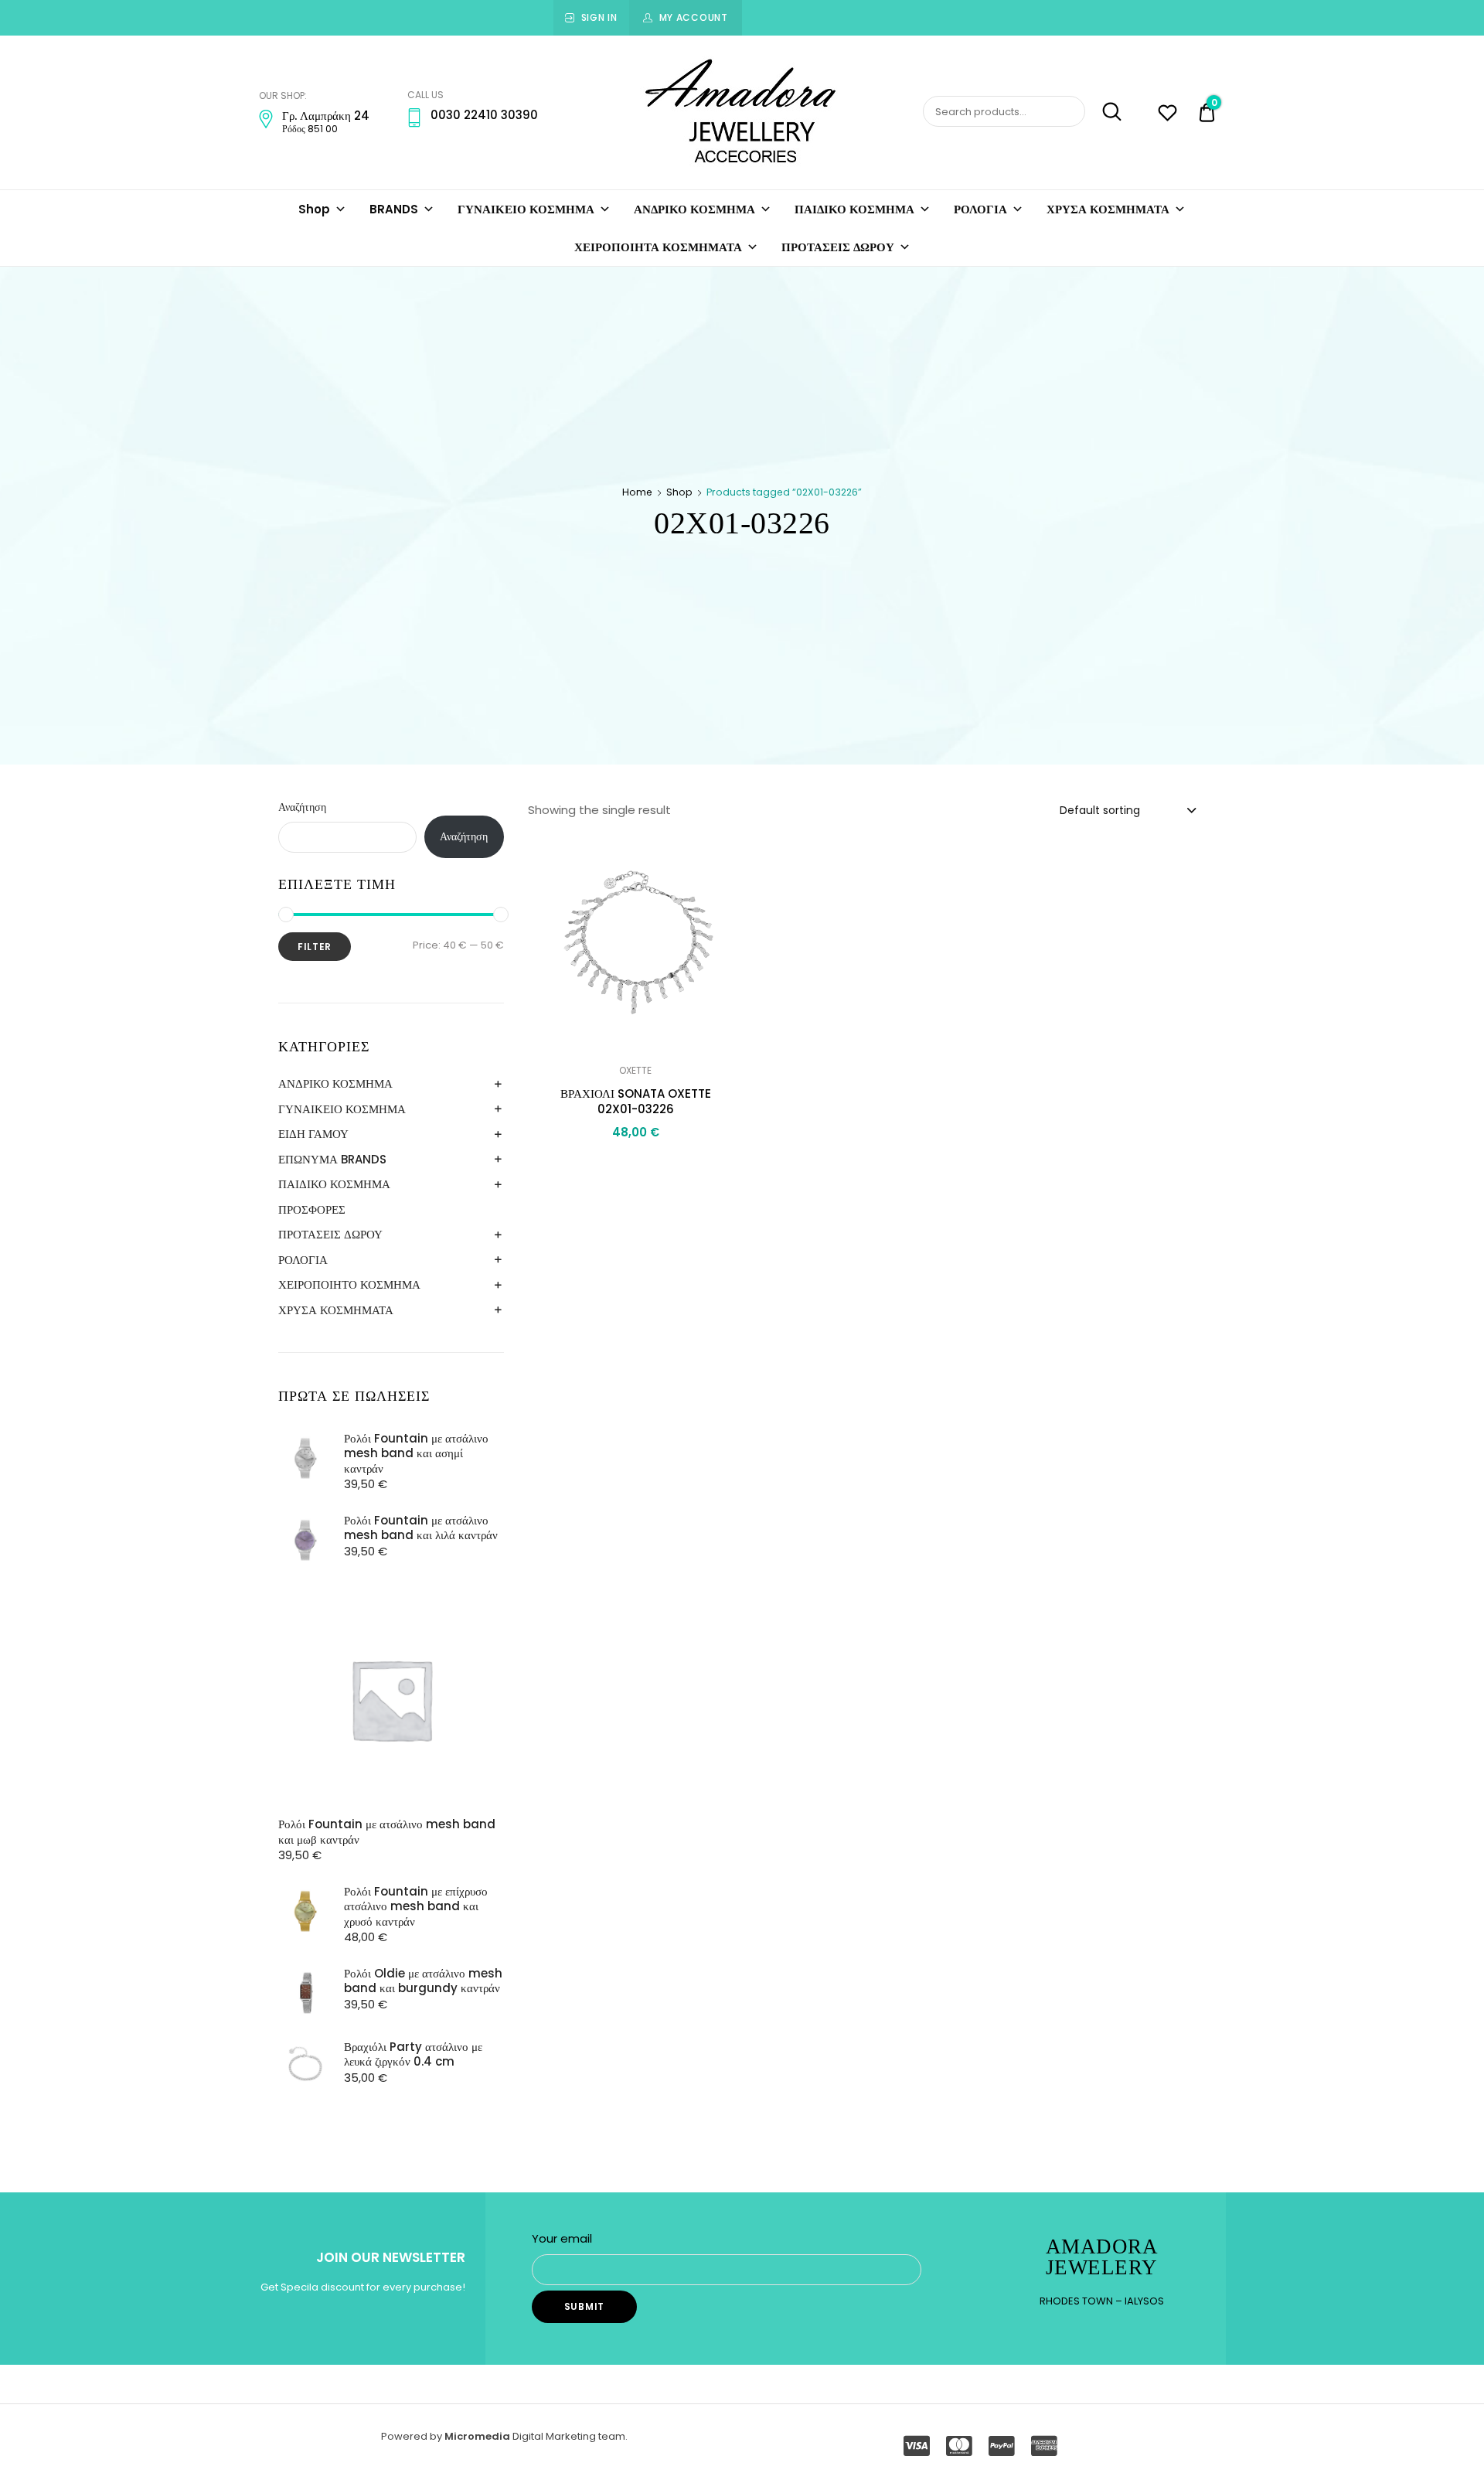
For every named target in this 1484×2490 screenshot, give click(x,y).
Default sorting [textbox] (1100, 810)
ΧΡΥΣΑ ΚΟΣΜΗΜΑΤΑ (1108, 209)
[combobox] (1127, 809)
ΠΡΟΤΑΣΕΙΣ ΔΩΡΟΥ (838, 247)
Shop (314, 209)
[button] (723, 857)
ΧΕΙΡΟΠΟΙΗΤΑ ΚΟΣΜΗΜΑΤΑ (658, 247)
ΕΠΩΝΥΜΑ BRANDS (332, 1159)
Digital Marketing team (569, 2436)
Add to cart (635, 1167)
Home (637, 492)
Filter (315, 947)
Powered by (413, 2436)
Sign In (599, 17)
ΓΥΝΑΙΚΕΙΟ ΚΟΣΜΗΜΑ (526, 209)
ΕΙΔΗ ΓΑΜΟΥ (313, 1134)
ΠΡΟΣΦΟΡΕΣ (312, 1209)
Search (1105, 112)
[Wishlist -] (1167, 115)
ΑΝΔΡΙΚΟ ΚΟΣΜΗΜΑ (694, 209)
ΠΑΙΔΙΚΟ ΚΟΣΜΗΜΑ (854, 209)
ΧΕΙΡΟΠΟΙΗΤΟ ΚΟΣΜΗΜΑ (349, 1284)
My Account (694, 17)
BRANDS (394, 209)
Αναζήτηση (302, 807)
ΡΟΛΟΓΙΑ (980, 209)
